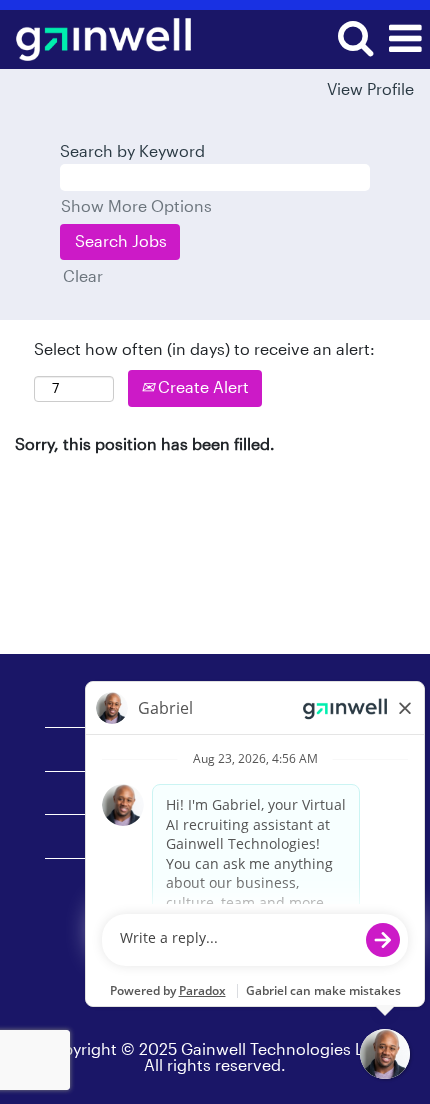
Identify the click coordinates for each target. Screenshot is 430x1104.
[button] (405, 39)
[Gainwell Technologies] (96, 38)
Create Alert (201, 388)
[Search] (355, 38)
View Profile (370, 90)
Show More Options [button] (136, 207)
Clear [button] (83, 277)
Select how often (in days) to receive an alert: (204, 350)
